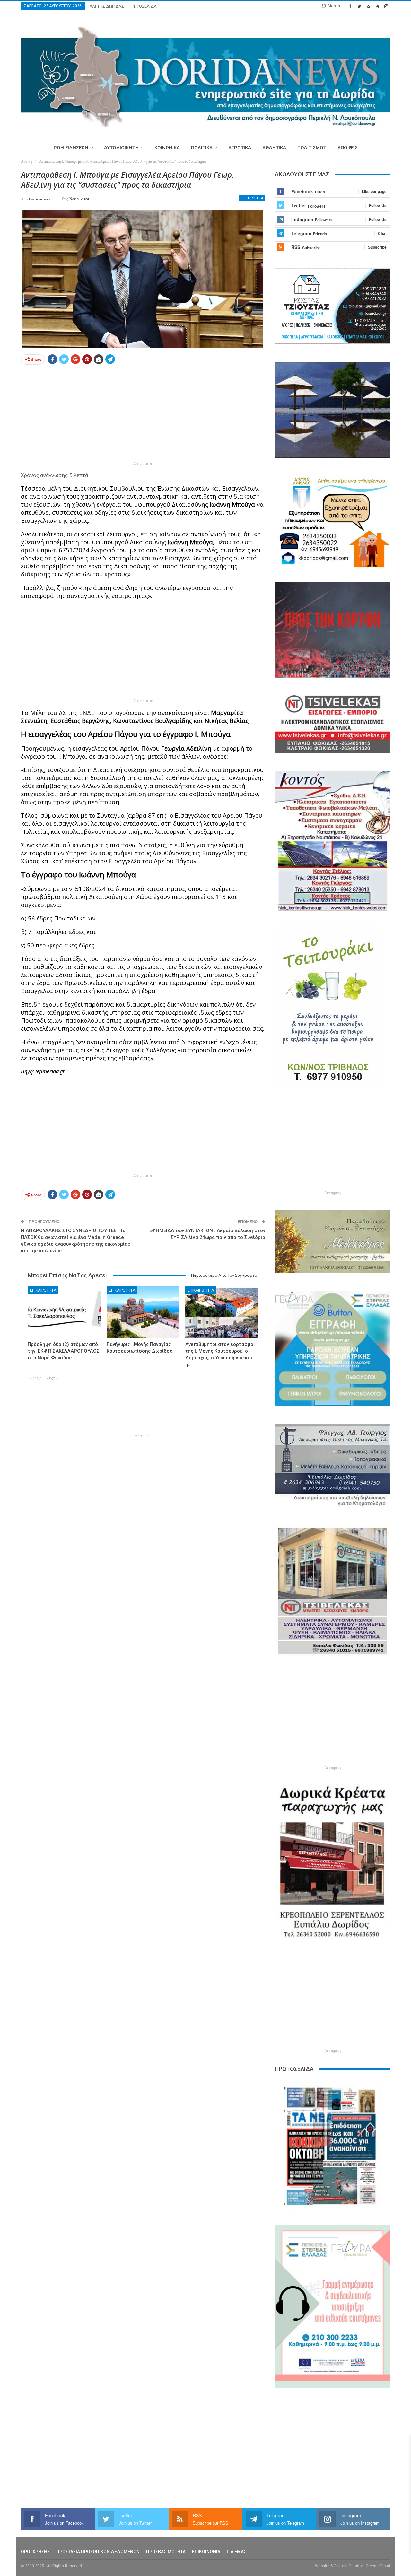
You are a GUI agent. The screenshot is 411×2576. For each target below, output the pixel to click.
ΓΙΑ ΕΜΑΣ (236, 2552)
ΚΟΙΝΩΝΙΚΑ (167, 148)
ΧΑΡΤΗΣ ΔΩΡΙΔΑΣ (107, 6)
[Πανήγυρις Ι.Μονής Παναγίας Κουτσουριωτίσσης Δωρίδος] (143, 1312)
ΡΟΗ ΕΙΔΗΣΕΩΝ (71, 148)
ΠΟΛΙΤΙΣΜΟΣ (312, 148)
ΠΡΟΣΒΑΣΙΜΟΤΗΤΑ (166, 2552)
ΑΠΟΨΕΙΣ (348, 148)
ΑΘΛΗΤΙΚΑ (274, 148)
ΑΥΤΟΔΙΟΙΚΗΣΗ (121, 148)
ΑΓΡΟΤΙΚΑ (240, 148)
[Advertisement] (143, 415)
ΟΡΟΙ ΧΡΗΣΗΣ (35, 2552)
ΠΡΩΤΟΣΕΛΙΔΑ (143, 6)
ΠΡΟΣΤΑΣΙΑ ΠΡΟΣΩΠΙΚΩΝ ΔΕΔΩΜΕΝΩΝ (98, 2552)
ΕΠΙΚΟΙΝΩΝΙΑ (206, 2552)
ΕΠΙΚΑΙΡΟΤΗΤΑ (252, 198)
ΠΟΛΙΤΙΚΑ (202, 148)
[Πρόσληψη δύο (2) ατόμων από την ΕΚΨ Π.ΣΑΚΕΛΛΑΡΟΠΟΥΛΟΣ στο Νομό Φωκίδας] (64, 1312)
